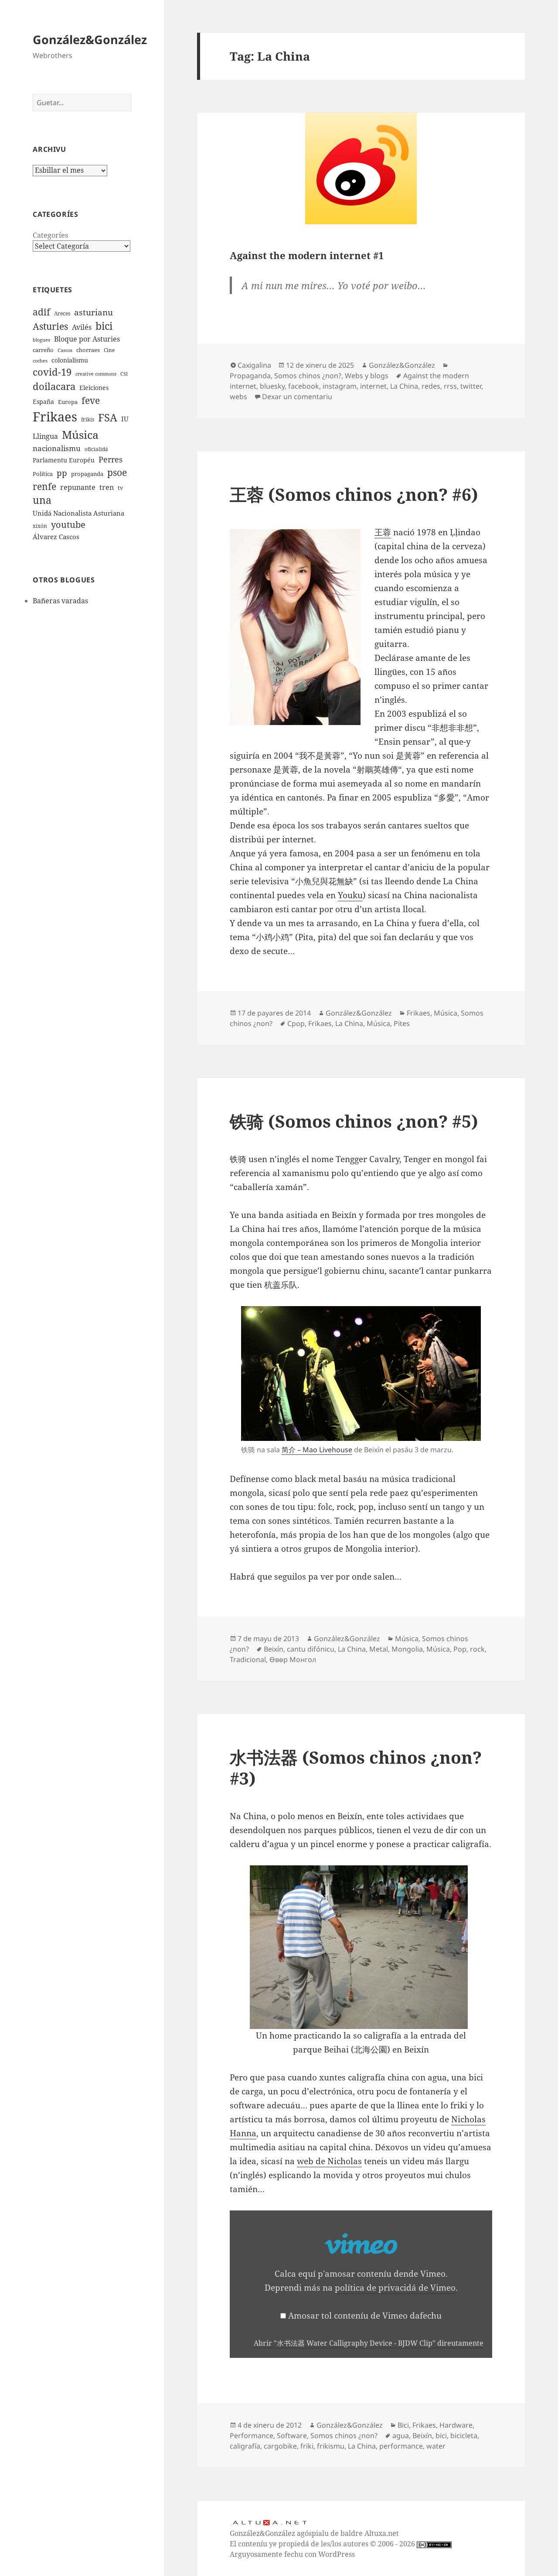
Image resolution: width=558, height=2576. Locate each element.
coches (40, 361)
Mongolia (407, 1649)
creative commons (96, 374)
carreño (43, 350)
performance (401, 2446)
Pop (460, 1649)
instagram (340, 386)
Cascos (65, 350)
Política (43, 474)
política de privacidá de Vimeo (395, 2288)
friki (307, 2446)
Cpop (296, 1023)
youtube (68, 525)
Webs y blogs (367, 376)
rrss (450, 386)
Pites (402, 1023)
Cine (109, 350)
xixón (40, 526)
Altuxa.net (382, 2533)
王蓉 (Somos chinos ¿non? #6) (354, 494)
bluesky (272, 386)
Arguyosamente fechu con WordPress (292, 2554)
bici (104, 326)
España (43, 402)
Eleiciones (94, 388)
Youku (350, 895)
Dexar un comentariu (297, 397)
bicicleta (464, 2436)
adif (41, 312)
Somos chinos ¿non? (308, 376)
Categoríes (50, 235)
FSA (108, 417)
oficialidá (96, 449)
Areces (62, 313)
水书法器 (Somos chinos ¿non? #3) (356, 1767)
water (436, 2446)
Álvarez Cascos (56, 537)
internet (373, 386)
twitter (471, 386)
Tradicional (248, 1659)
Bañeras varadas (60, 601)
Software (292, 2436)
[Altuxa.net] (269, 2522)
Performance (252, 2436)
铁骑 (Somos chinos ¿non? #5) (354, 1121)
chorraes (88, 350)
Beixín (274, 1649)
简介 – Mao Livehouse (317, 1450)
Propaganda (250, 376)
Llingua (45, 436)
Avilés (82, 327)
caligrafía (245, 2446)
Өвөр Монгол (293, 1659)
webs (238, 397)
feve (91, 400)
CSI (124, 374)
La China (404, 386)
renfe (44, 486)
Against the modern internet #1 (307, 255)
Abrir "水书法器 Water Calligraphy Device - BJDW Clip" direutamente (369, 2343)
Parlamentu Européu (64, 460)
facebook (304, 386)
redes (431, 386)
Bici (403, 2425)
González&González (90, 39)
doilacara (54, 386)
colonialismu (70, 360)
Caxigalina (254, 365)
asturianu (94, 312)
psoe (117, 472)
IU (125, 419)
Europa (68, 402)
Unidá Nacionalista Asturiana (78, 513)
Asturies (50, 326)
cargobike (280, 2446)
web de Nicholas (329, 2161)
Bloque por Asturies (87, 339)
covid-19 (52, 372)
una (42, 500)
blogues (41, 340)
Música (80, 434)
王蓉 (383, 532)
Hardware (456, 2425)
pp (62, 473)
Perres (111, 459)
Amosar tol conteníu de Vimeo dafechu (365, 2316)
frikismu (331, 2446)
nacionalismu (57, 448)
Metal (379, 1649)
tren (107, 487)
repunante (78, 487)
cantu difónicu (311, 1649)
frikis (88, 419)
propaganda (87, 474)
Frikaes (55, 417)
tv (121, 488)
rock (477, 1649)
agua (401, 2436)
